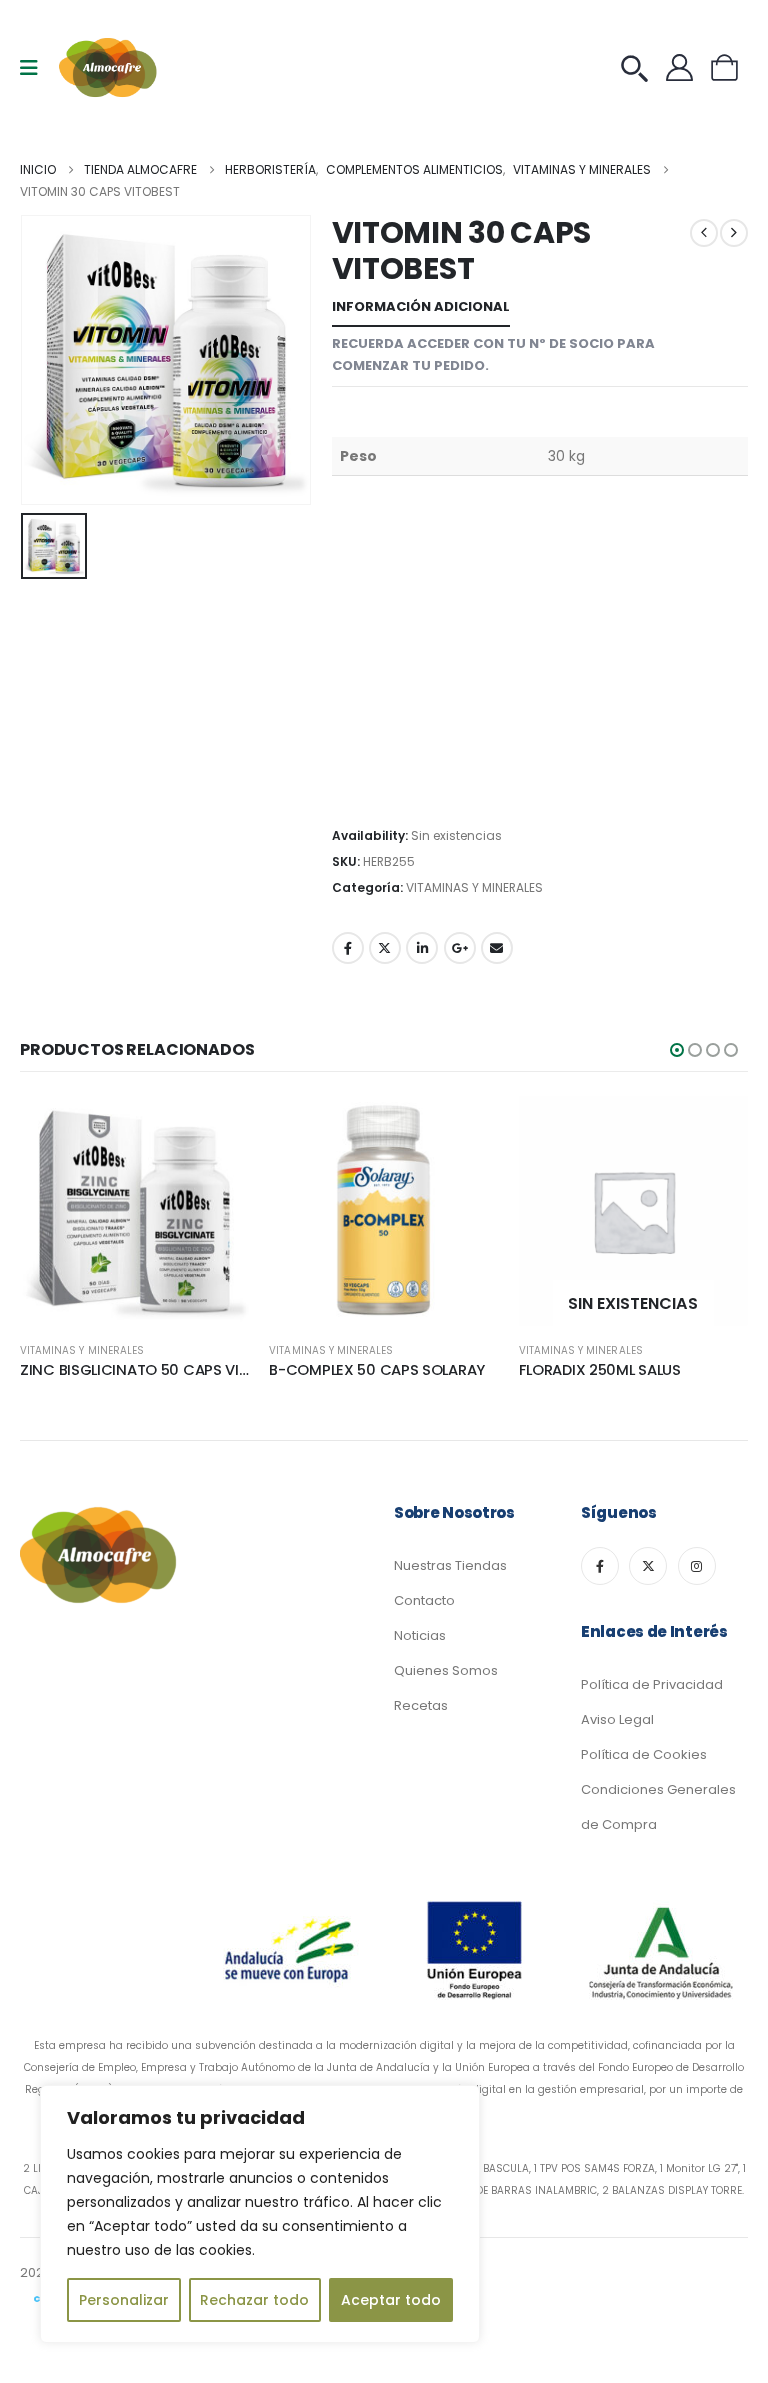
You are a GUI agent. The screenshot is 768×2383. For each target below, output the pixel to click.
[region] (260, 2214)
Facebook (348, 948)
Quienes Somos (446, 1670)
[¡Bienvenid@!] (684, 67)
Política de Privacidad (652, 1684)
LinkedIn (422, 948)
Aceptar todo (391, 2300)
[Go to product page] (134, 1210)
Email (497, 948)
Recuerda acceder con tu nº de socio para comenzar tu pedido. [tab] (493, 354)
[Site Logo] (109, 67)
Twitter (385, 948)
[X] (648, 1566)
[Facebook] (600, 1566)
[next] (734, 233)
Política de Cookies (644, 1754)
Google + (460, 948)
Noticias (420, 1635)
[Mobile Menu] (35, 68)
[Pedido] (639, 67)
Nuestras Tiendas (450, 1565)
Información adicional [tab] (421, 306)
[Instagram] (697, 1566)
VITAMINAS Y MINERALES (474, 887)
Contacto (424, 1600)
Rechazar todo (254, 2300)
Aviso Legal (617, 1719)
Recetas (421, 1705)
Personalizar (124, 2300)
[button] (677, 1050)
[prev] (704, 233)
